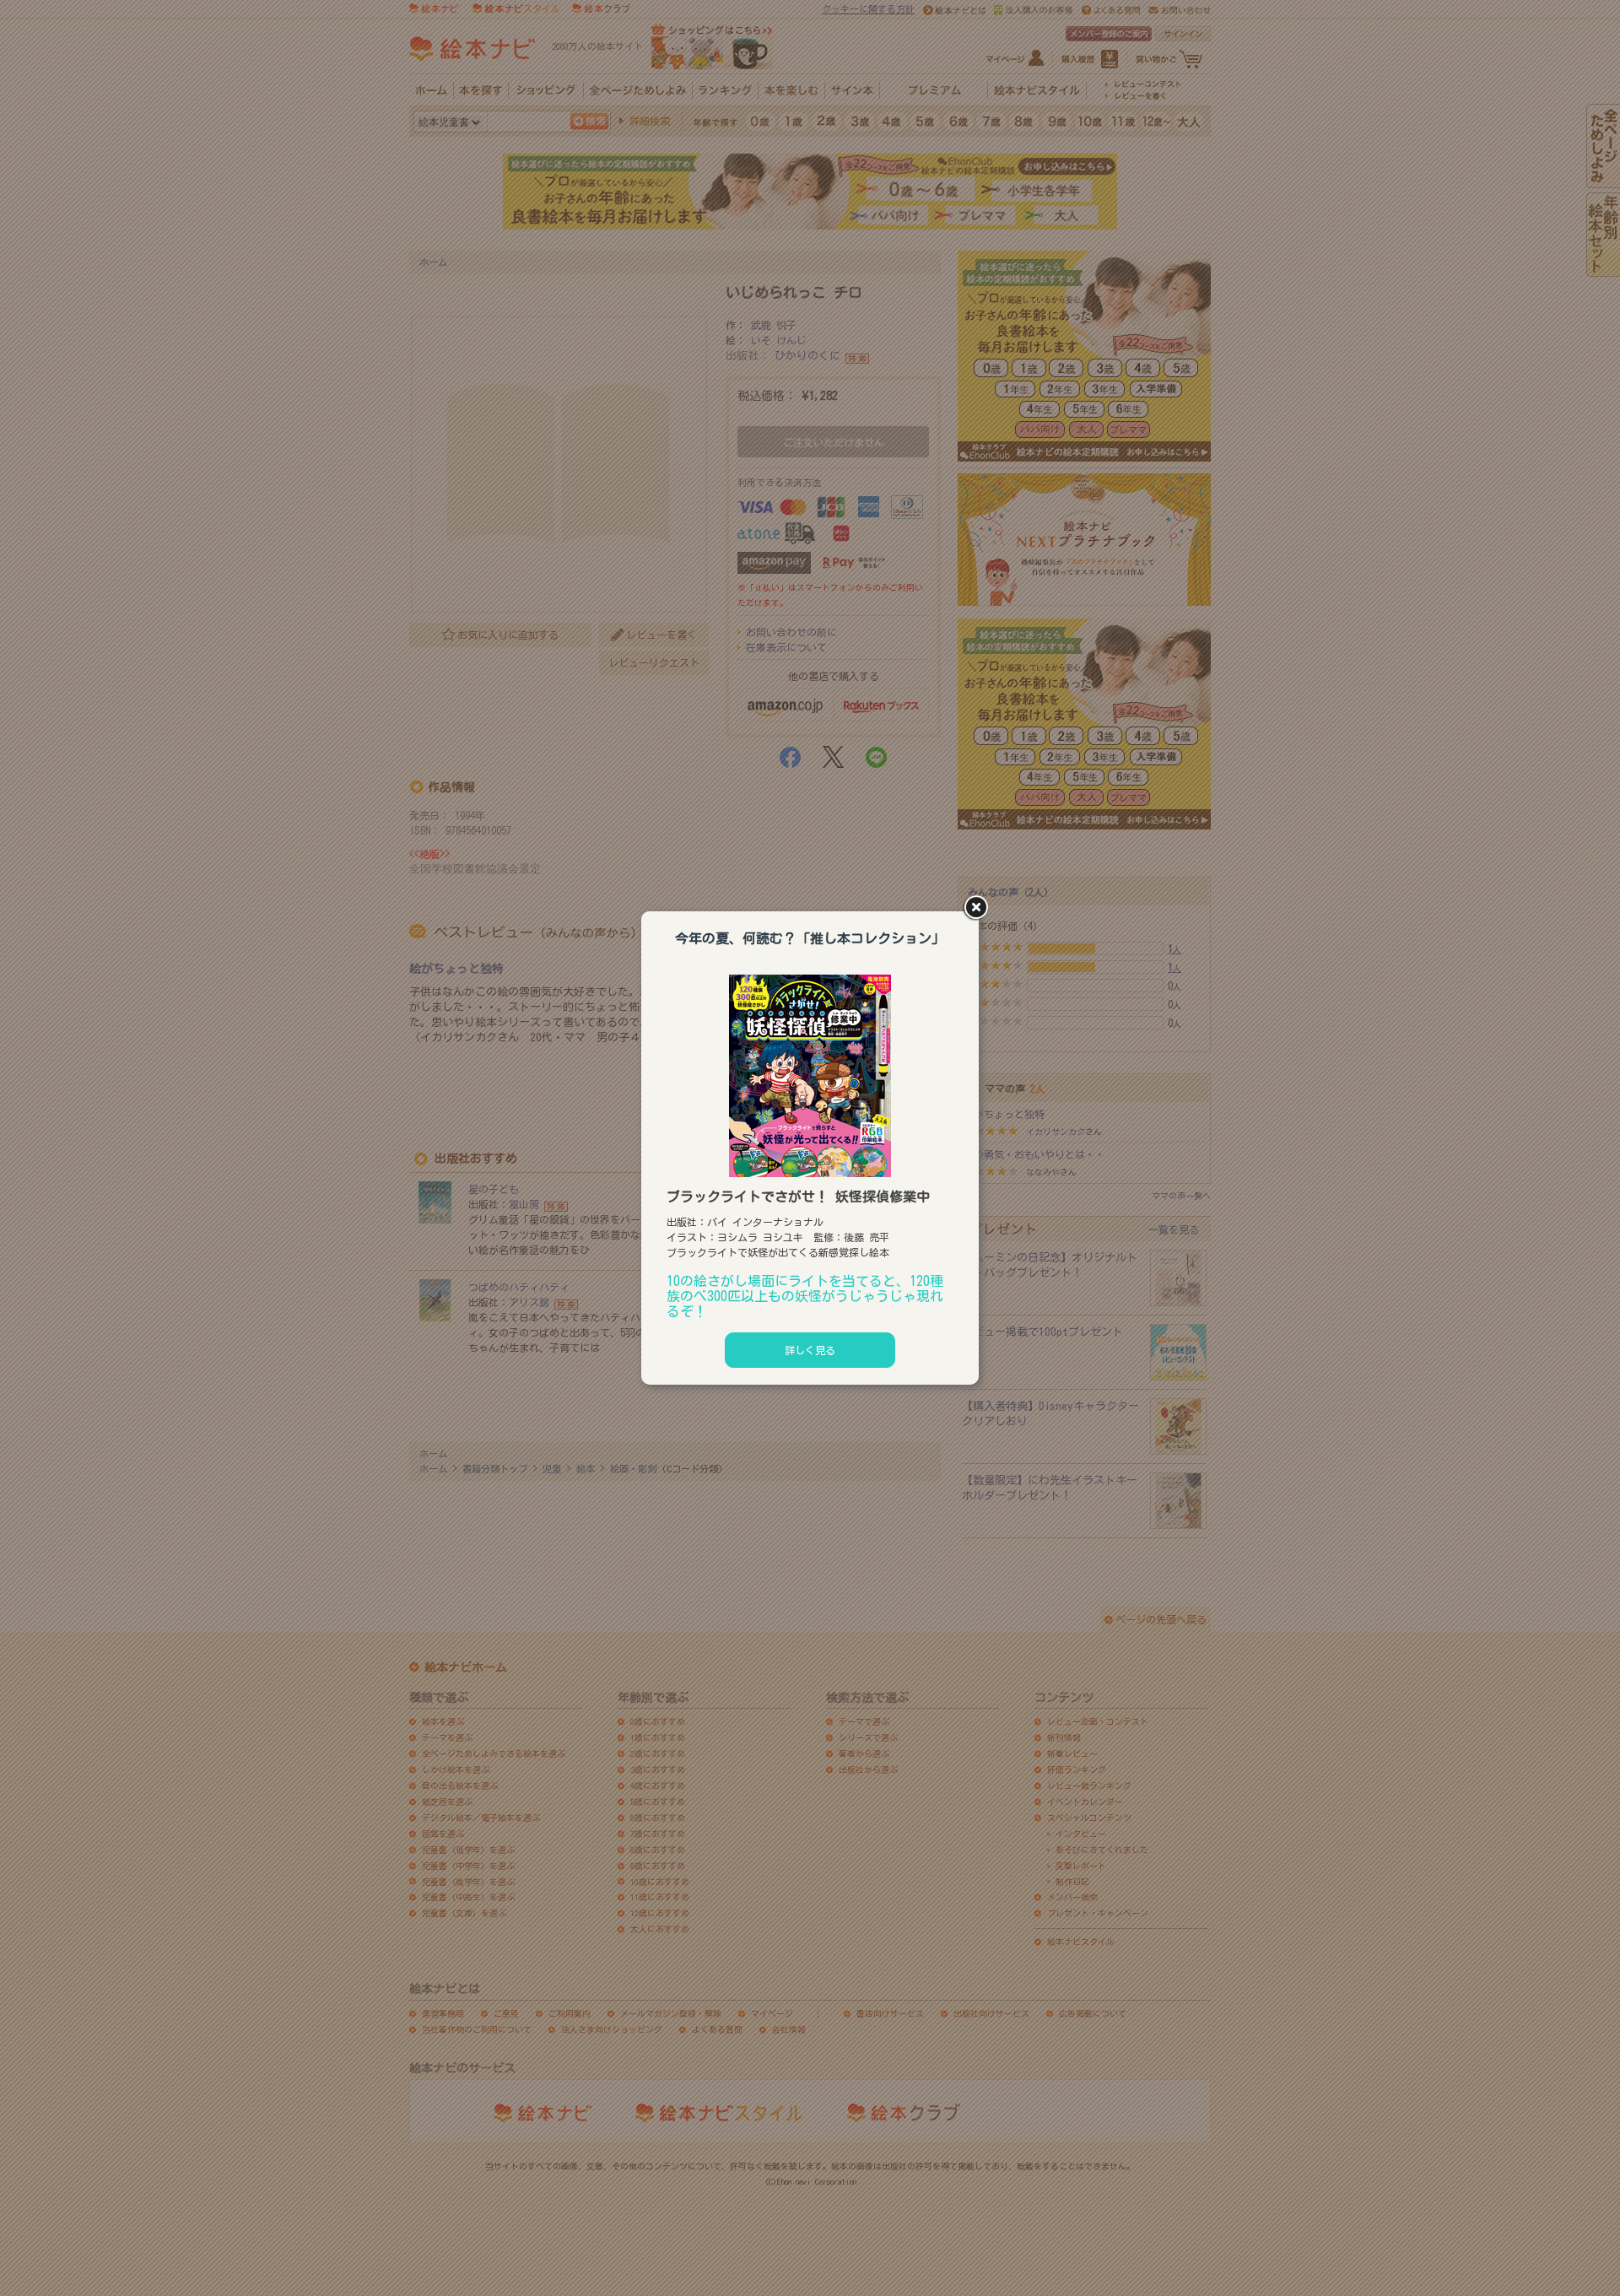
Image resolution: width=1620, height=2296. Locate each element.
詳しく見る (810, 1350)
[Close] (979, 909)
